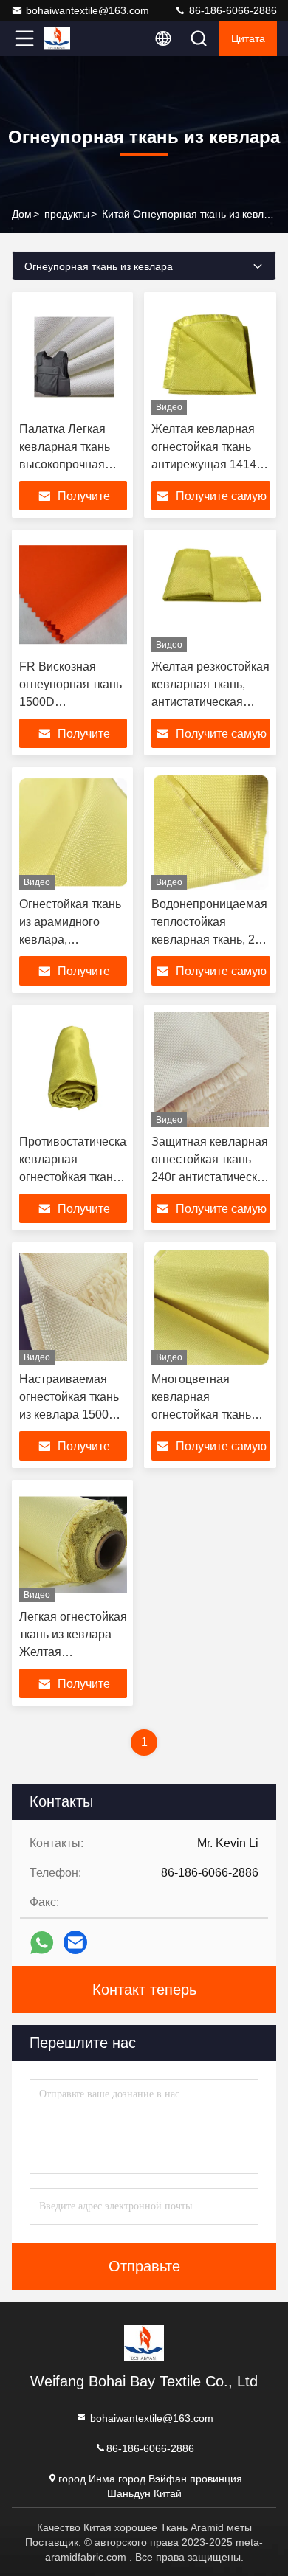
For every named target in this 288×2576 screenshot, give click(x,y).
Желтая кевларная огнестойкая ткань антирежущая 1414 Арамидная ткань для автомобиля (210, 464)
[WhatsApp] (42, 1943)
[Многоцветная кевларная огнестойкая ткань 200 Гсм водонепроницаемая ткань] (211, 1307)
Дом (22, 214)
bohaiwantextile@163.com (88, 10)
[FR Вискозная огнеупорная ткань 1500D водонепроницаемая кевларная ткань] (73, 595)
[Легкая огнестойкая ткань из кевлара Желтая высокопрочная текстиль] (73, 1545)
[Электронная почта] (75, 1942)
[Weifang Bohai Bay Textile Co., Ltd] (73, 38)
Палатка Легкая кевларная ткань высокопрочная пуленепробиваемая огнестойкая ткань (76, 464)
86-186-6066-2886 (232, 10)
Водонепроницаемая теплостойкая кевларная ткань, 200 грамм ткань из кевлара (210, 939)
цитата (248, 38)
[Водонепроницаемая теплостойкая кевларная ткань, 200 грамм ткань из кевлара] (211, 832)
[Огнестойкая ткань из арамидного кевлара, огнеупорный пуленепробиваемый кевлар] (73, 832)
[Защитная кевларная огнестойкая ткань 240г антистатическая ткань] (211, 1070)
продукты (67, 214)
